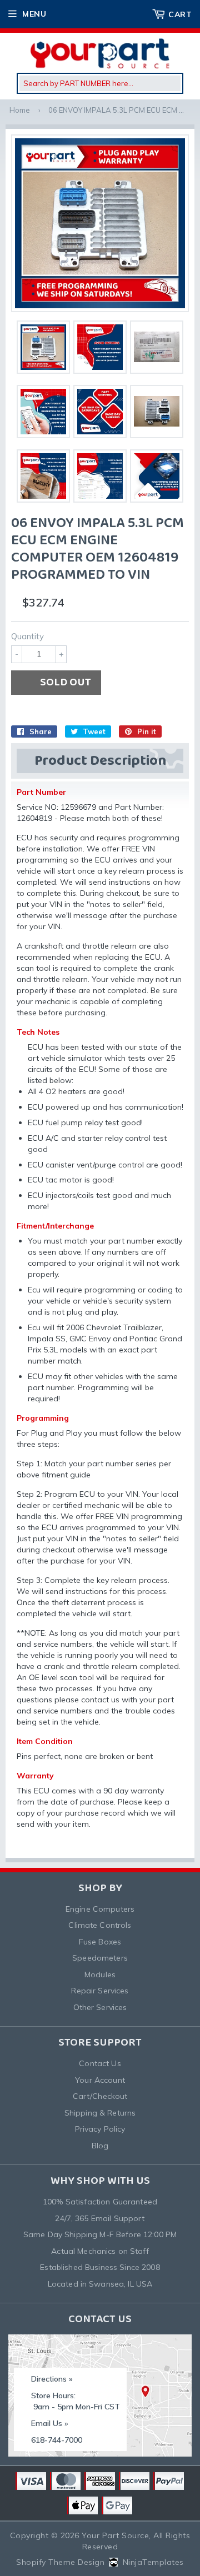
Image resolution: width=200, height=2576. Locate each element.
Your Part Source (115, 2535)
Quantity (27, 636)
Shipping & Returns (100, 2113)
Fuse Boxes (100, 1942)
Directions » (52, 2379)
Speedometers (100, 1958)
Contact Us (100, 2063)
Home (20, 110)
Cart (180, 14)
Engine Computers (100, 1909)
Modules (100, 1974)
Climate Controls (100, 1925)
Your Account (100, 2080)
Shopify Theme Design (60, 2562)
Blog (100, 2146)
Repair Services (100, 1991)
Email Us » (50, 2423)
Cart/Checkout (100, 2096)
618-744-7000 (57, 2440)
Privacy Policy (100, 2129)
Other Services (100, 2007)
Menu (34, 14)
